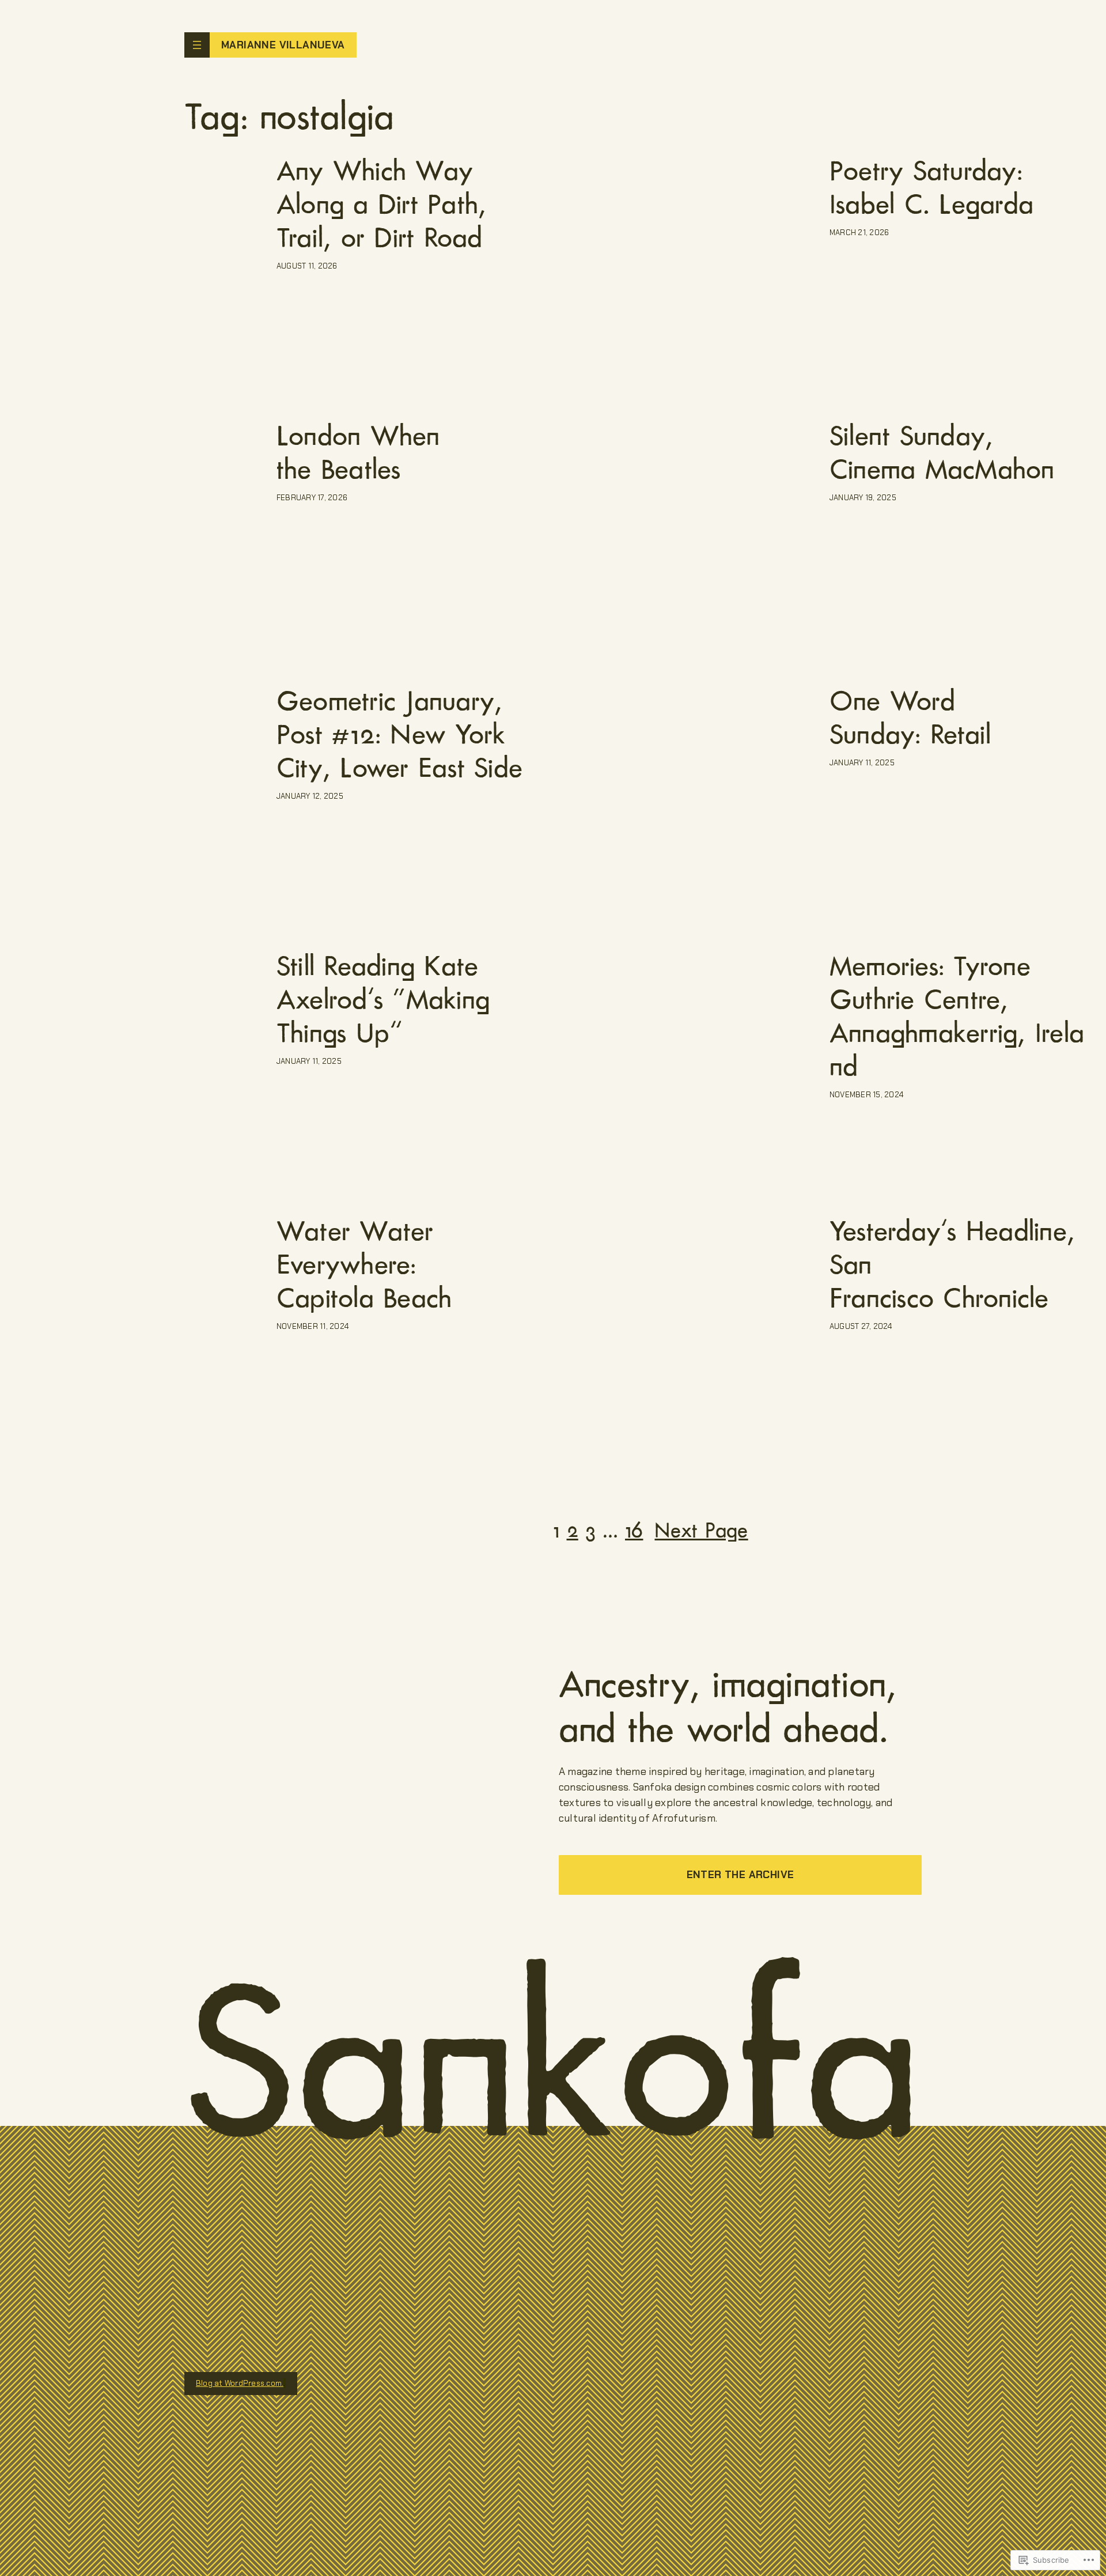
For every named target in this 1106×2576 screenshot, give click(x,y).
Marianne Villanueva (283, 45)
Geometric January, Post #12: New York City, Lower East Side (399, 735)
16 (634, 1530)
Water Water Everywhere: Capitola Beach (364, 1265)
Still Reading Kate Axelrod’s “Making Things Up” (383, 1000)
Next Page (701, 1530)
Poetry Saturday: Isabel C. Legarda (931, 188)
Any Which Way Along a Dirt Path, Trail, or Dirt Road (381, 205)
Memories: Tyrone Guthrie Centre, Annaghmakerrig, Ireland (957, 1017)
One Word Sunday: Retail (910, 718)
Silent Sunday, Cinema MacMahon (942, 453)
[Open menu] (197, 45)
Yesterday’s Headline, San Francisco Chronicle (952, 1265)
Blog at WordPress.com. (240, 2383)
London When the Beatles (358, 453)
